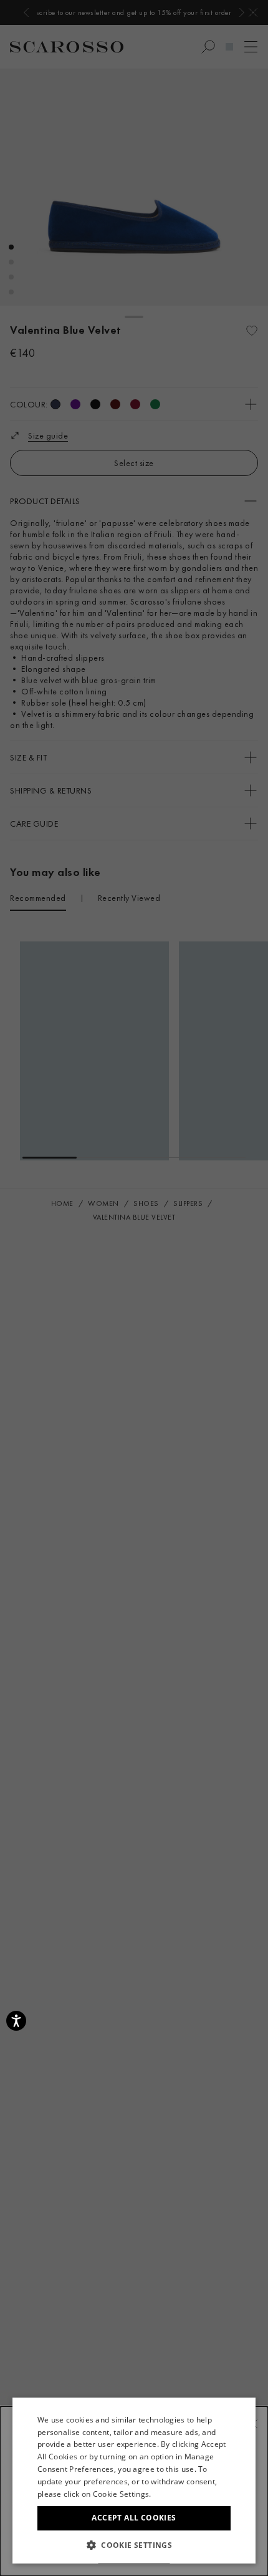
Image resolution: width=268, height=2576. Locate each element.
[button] (134, 2545)
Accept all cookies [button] (134, 2518)
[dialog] (134, 1288)
